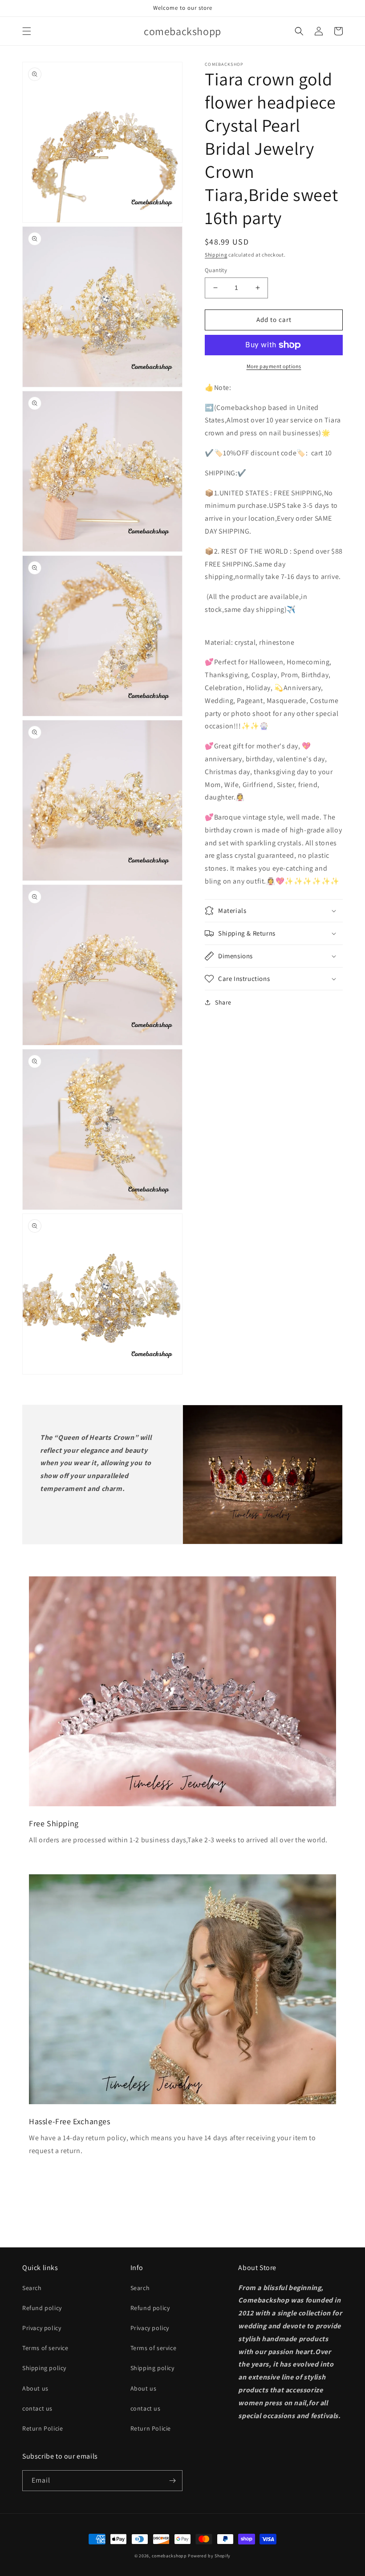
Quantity (216, 270)
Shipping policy (44, 2368)
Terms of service (45, 2348)
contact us (37, 2408)
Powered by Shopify (209, 2556)
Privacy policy (42, 2328)
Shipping (216, 255)
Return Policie (43, 2428)
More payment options (274, 366)
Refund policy (42, 2308)
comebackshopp (169, 2556)
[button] (27, 31)
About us (35, 2388)
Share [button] (223, 1002)
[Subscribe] (172, 2481)
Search (32, 2288)
